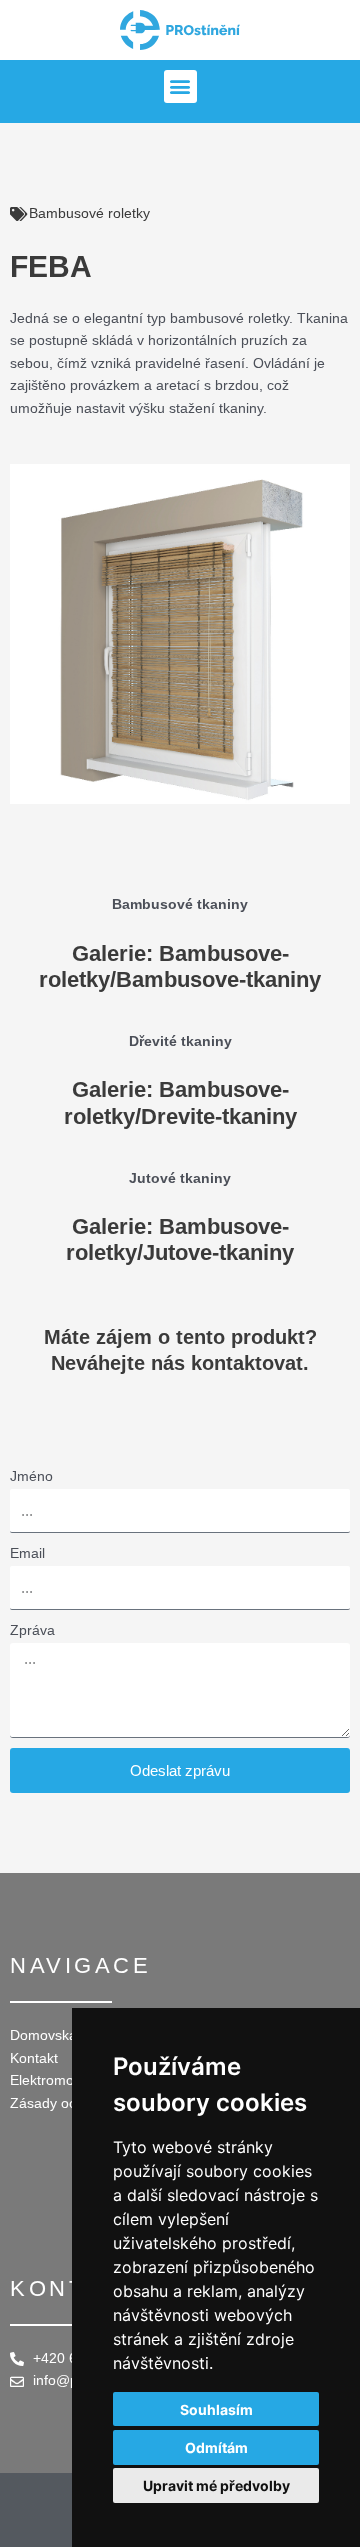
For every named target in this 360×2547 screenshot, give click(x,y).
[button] (180, 86)
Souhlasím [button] (216, 2409)
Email (27, 1553)
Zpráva (32, 1630)
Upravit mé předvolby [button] (216, 2485)
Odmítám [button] (216, 2447)
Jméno (31, 1476)
